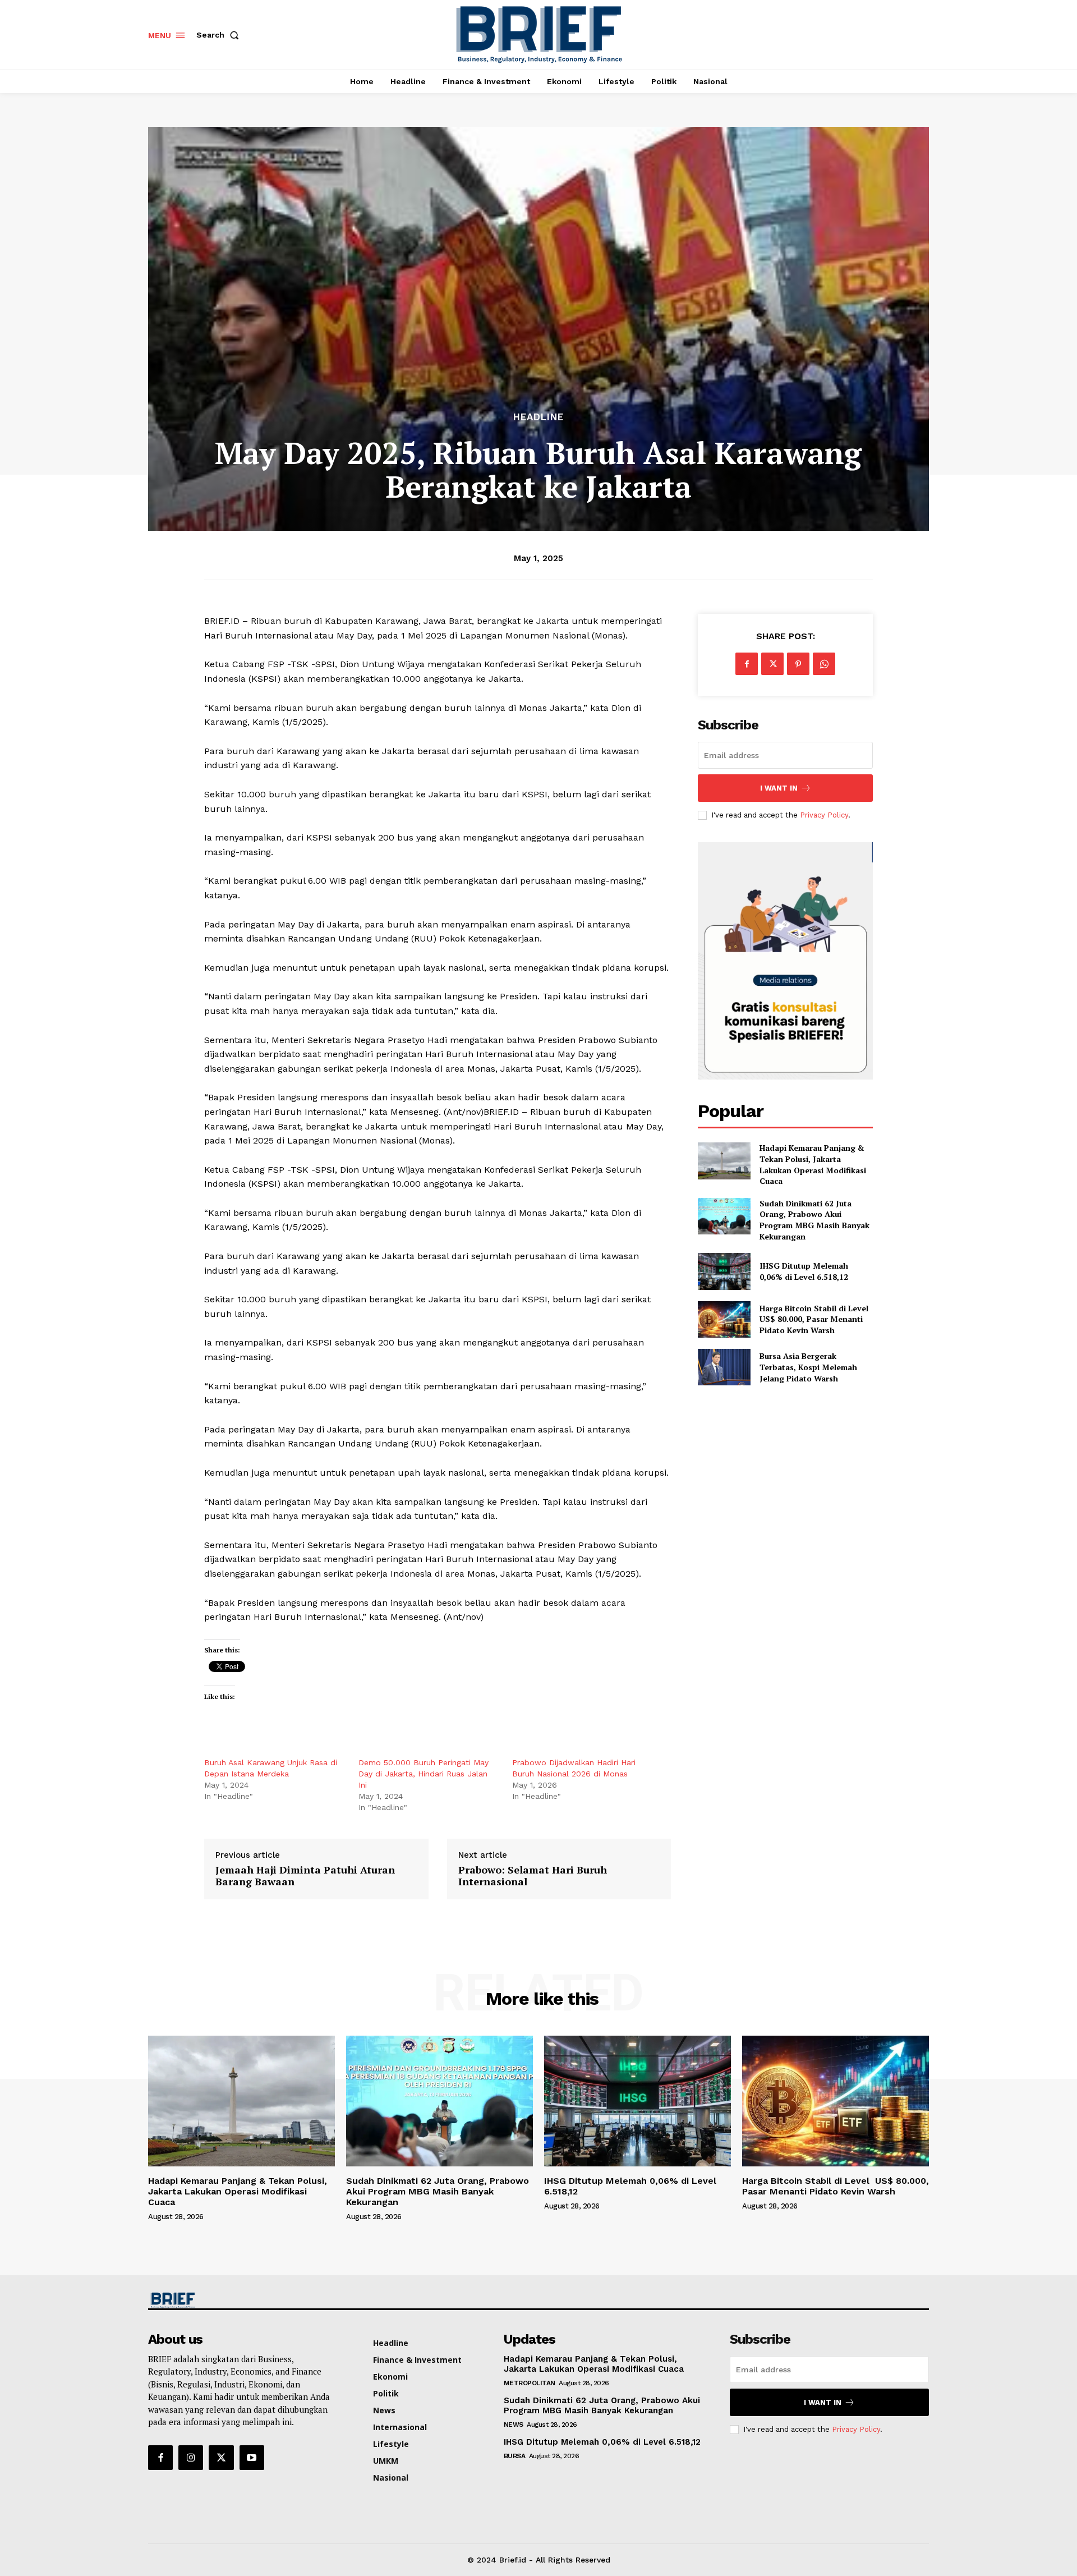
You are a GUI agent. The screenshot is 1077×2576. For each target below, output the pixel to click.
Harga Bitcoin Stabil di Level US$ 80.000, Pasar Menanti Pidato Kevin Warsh (815, 1319)
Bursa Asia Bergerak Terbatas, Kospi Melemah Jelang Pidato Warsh (808, 1367)
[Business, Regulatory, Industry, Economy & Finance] (240, 2300)
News (514, 2425)
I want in (779, 788)
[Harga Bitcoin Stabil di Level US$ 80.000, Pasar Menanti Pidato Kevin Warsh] (724, 1319)
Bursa (515, 2456)
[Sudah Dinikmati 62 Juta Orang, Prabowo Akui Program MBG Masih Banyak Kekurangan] (724, 1216)
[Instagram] (191, 2458)
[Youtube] (252, 2458)
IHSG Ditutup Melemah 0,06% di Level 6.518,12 (804, 1271)
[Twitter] (772, 664)
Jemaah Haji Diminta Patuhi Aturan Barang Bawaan (305, 1876)
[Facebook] (747, 664)
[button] (220, 35)
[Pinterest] (798, 664)
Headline (538, 417)
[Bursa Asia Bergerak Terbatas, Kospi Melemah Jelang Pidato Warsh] (724, 1367)
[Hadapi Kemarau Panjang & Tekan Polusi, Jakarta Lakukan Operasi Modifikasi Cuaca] (724, 1161)
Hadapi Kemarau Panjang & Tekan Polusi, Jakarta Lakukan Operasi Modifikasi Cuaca (813, 1164)
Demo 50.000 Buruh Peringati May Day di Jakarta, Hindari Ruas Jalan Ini (424, 1774)
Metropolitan (530, 2383)
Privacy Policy (824, 815)
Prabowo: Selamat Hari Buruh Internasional (533, 1876)
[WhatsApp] (824, 664)
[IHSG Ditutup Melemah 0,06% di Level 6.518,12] (724, 1271)
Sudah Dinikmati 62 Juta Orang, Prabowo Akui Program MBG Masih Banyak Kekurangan (814, 1220)
